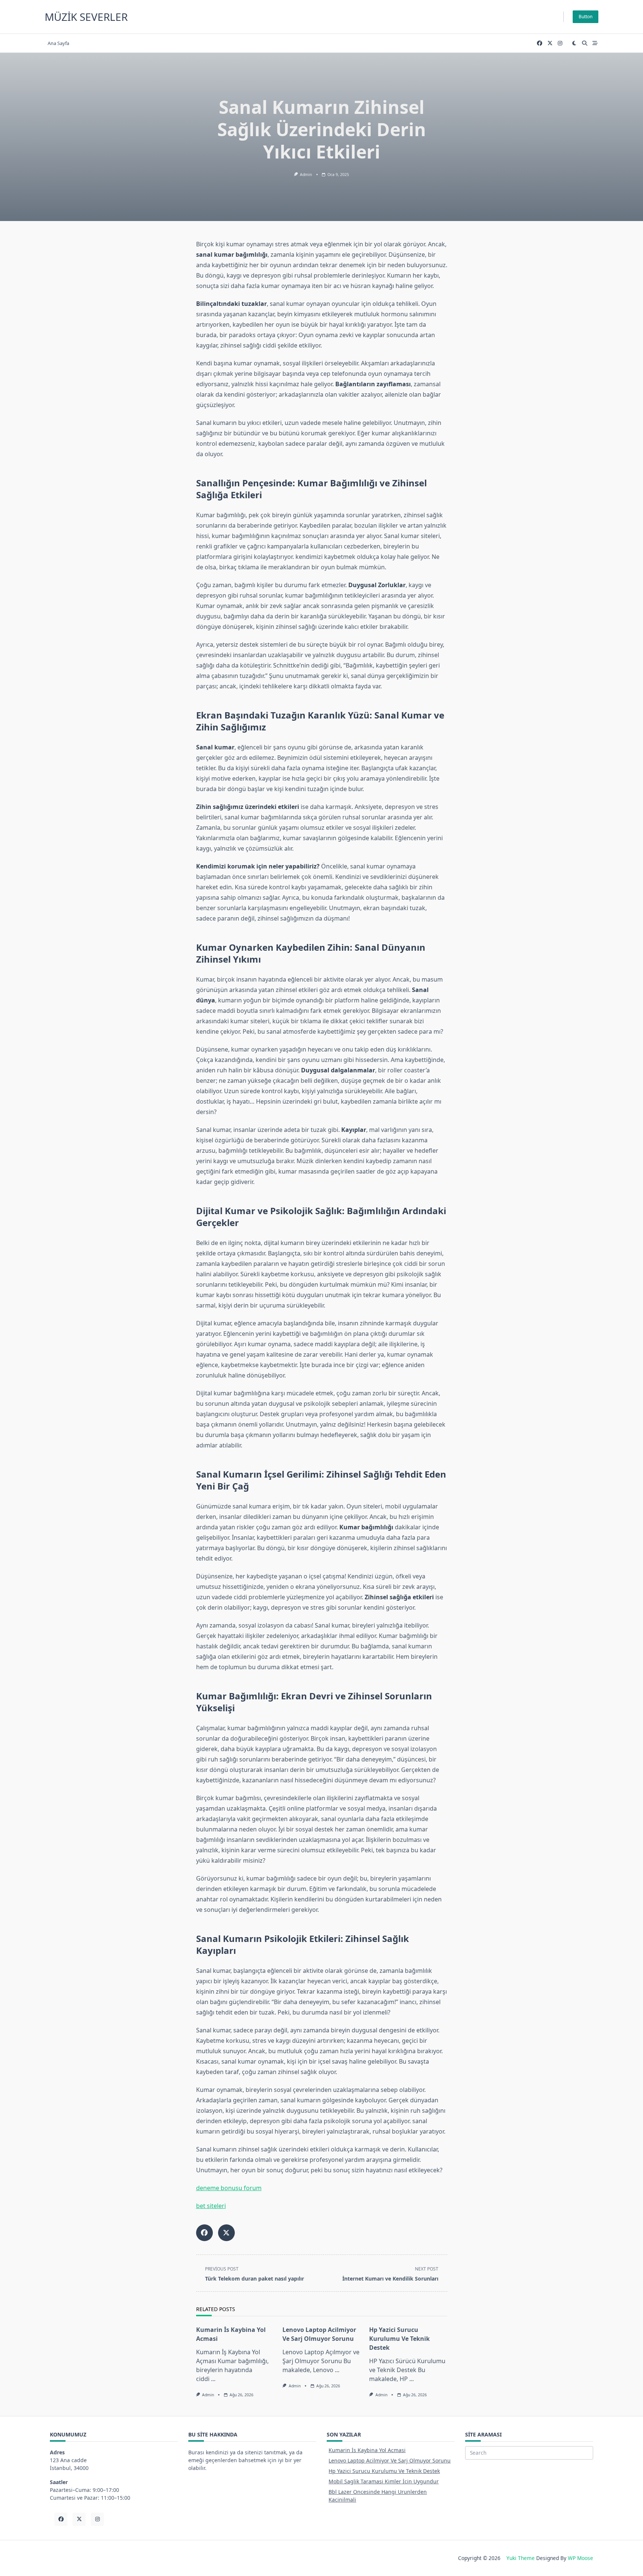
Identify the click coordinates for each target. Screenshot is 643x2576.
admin (306, 175)
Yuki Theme (521, 2558)
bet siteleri (211, 2206)
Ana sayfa (58, 43)
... (213, 2379)
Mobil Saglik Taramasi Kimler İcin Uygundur (384, 2481)
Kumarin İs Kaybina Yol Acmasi (367, 2450)
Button (586, 17)
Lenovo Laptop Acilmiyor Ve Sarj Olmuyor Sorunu (390, 2460)
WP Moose (580, 2558)
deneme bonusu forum (229, 2188)
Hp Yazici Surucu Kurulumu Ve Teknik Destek (399, 2339)
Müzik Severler (86, 17)
